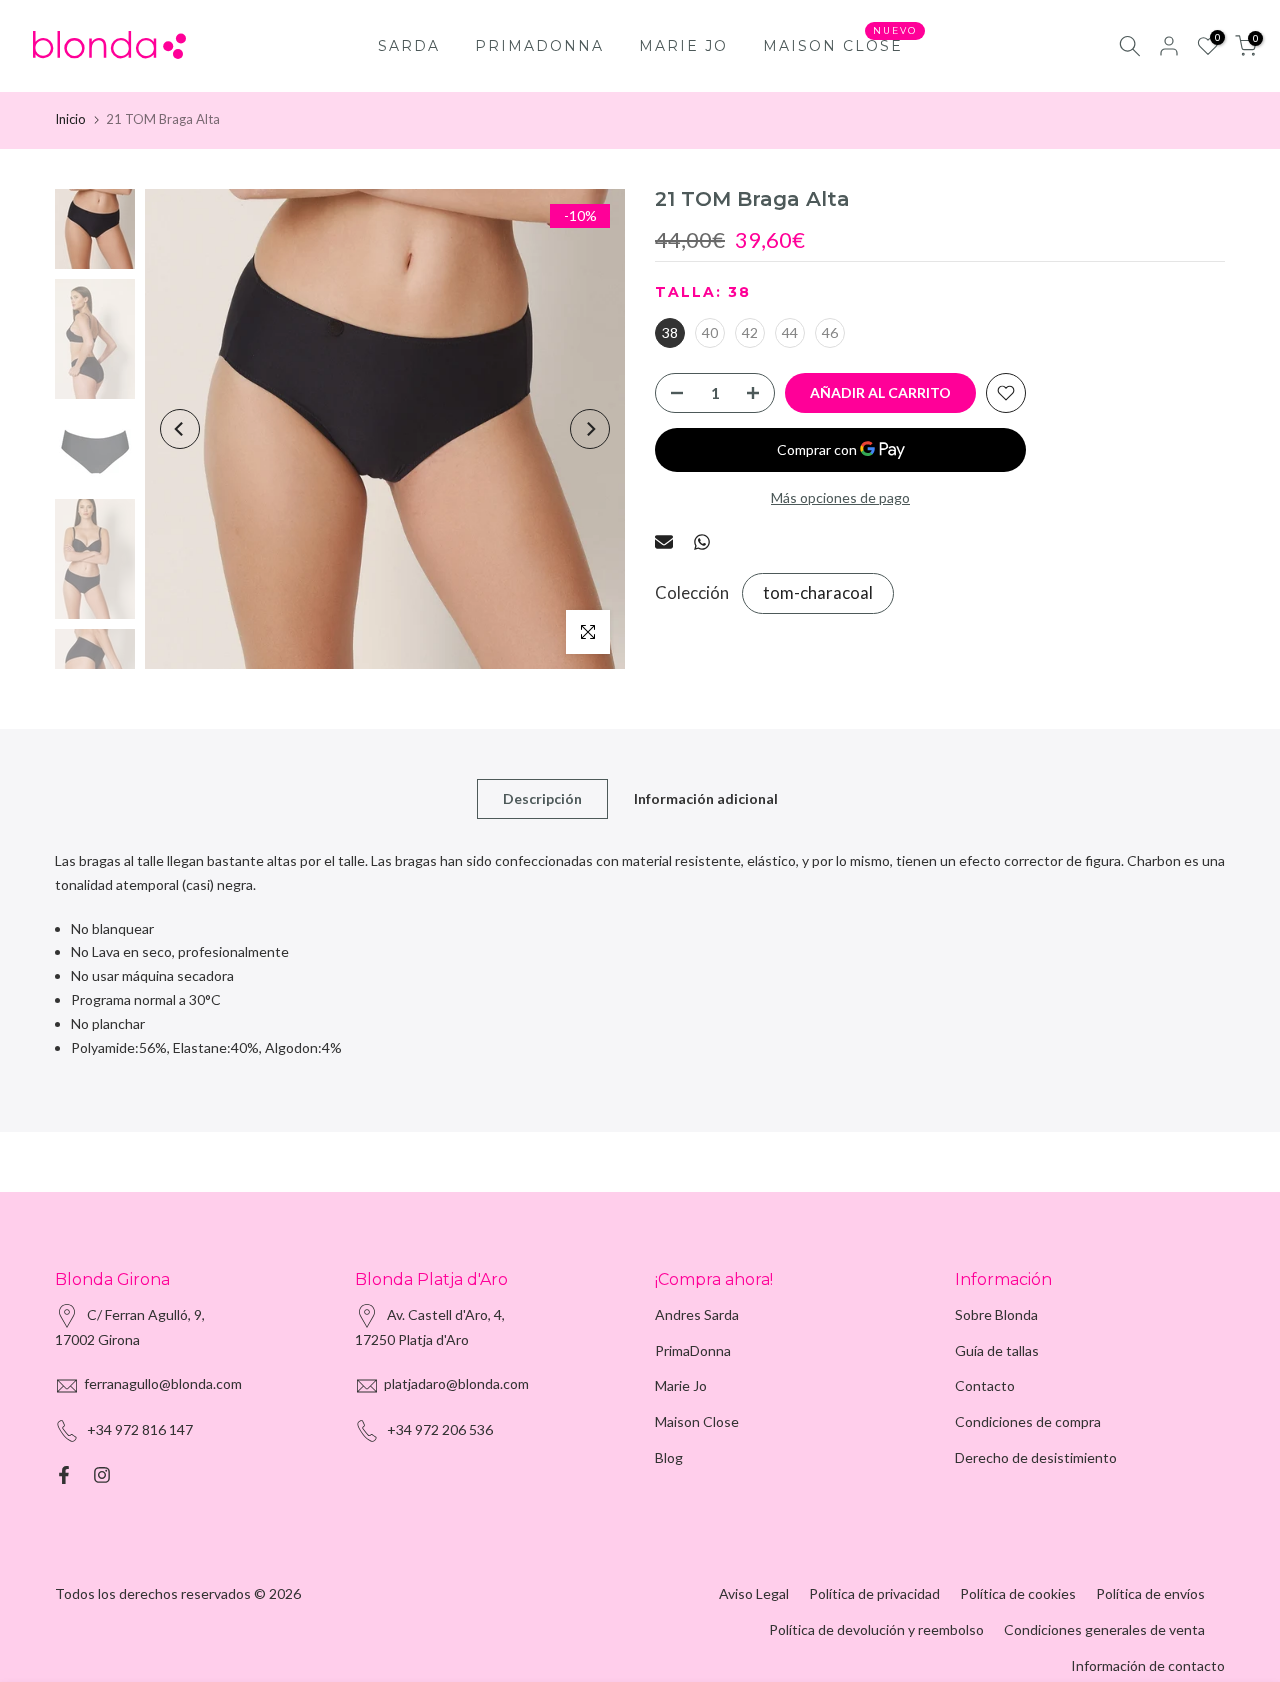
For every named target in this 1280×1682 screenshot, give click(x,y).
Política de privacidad (874, 1593)
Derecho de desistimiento (1036, 1457)
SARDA (409, 46)
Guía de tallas (997, 1350)
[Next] (590, 429)
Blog (669, 1457)
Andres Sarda (697, 1314)
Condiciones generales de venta (1104, 1629)
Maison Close (697, 1421)
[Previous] (180, 429)
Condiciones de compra (1028, 1421)
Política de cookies (1018, 1593)
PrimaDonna (693, 1350)
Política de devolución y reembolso (876, 1629)
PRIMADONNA (539, 46)
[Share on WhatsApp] (702, 542)
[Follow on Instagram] (102, 1475)
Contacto (985, 1385)
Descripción (542, 798)
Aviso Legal (754, 1593)
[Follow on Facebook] (64, 1475)
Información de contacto (1148, 1665)
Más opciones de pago (840, 497)
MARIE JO (683, 46)
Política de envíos (1150, 1593)
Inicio (70, 119)
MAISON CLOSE (840, 44)
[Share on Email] (664, 542)
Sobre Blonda (996, 1314)
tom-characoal (818, 593)
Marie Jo (681, 1385)
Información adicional (706, 798)
